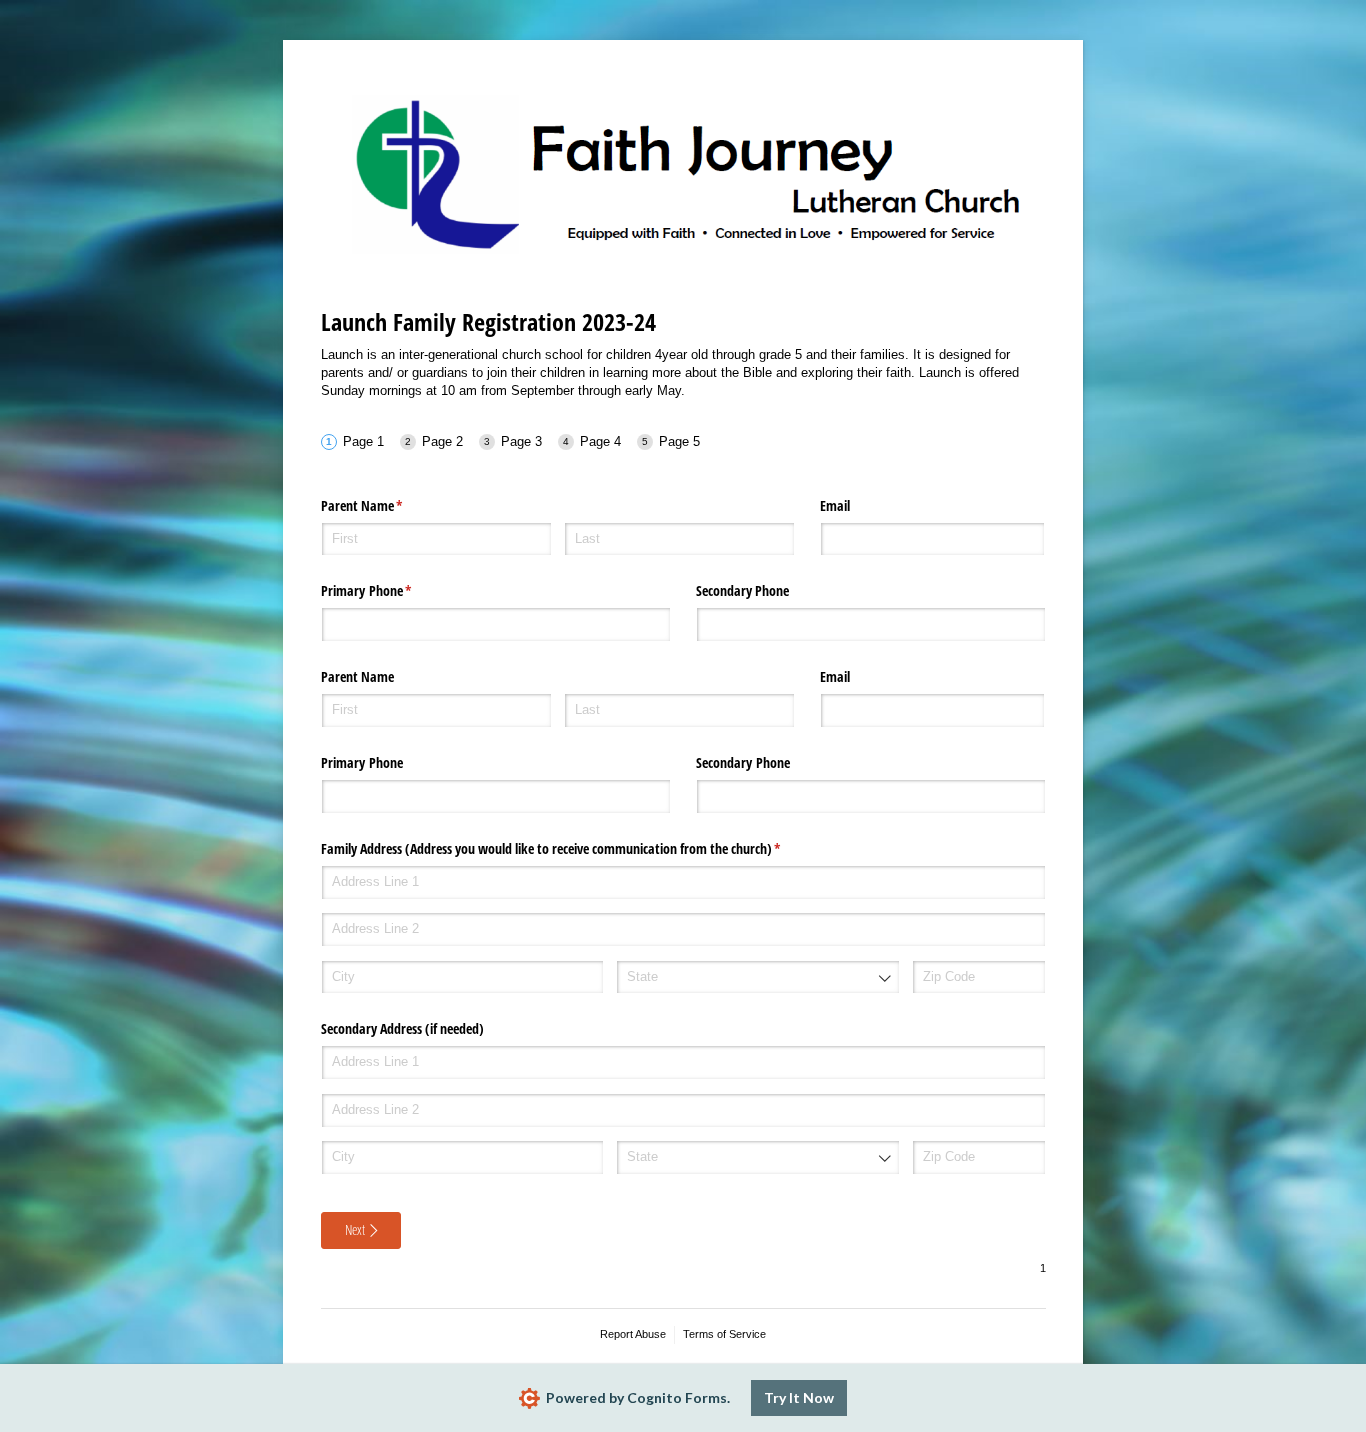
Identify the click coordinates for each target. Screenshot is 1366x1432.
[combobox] (757, 977)
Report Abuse (633, 1334)
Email (835, 505)
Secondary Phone (742, 590)
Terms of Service (724, 1334)
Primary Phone (390, 590)
